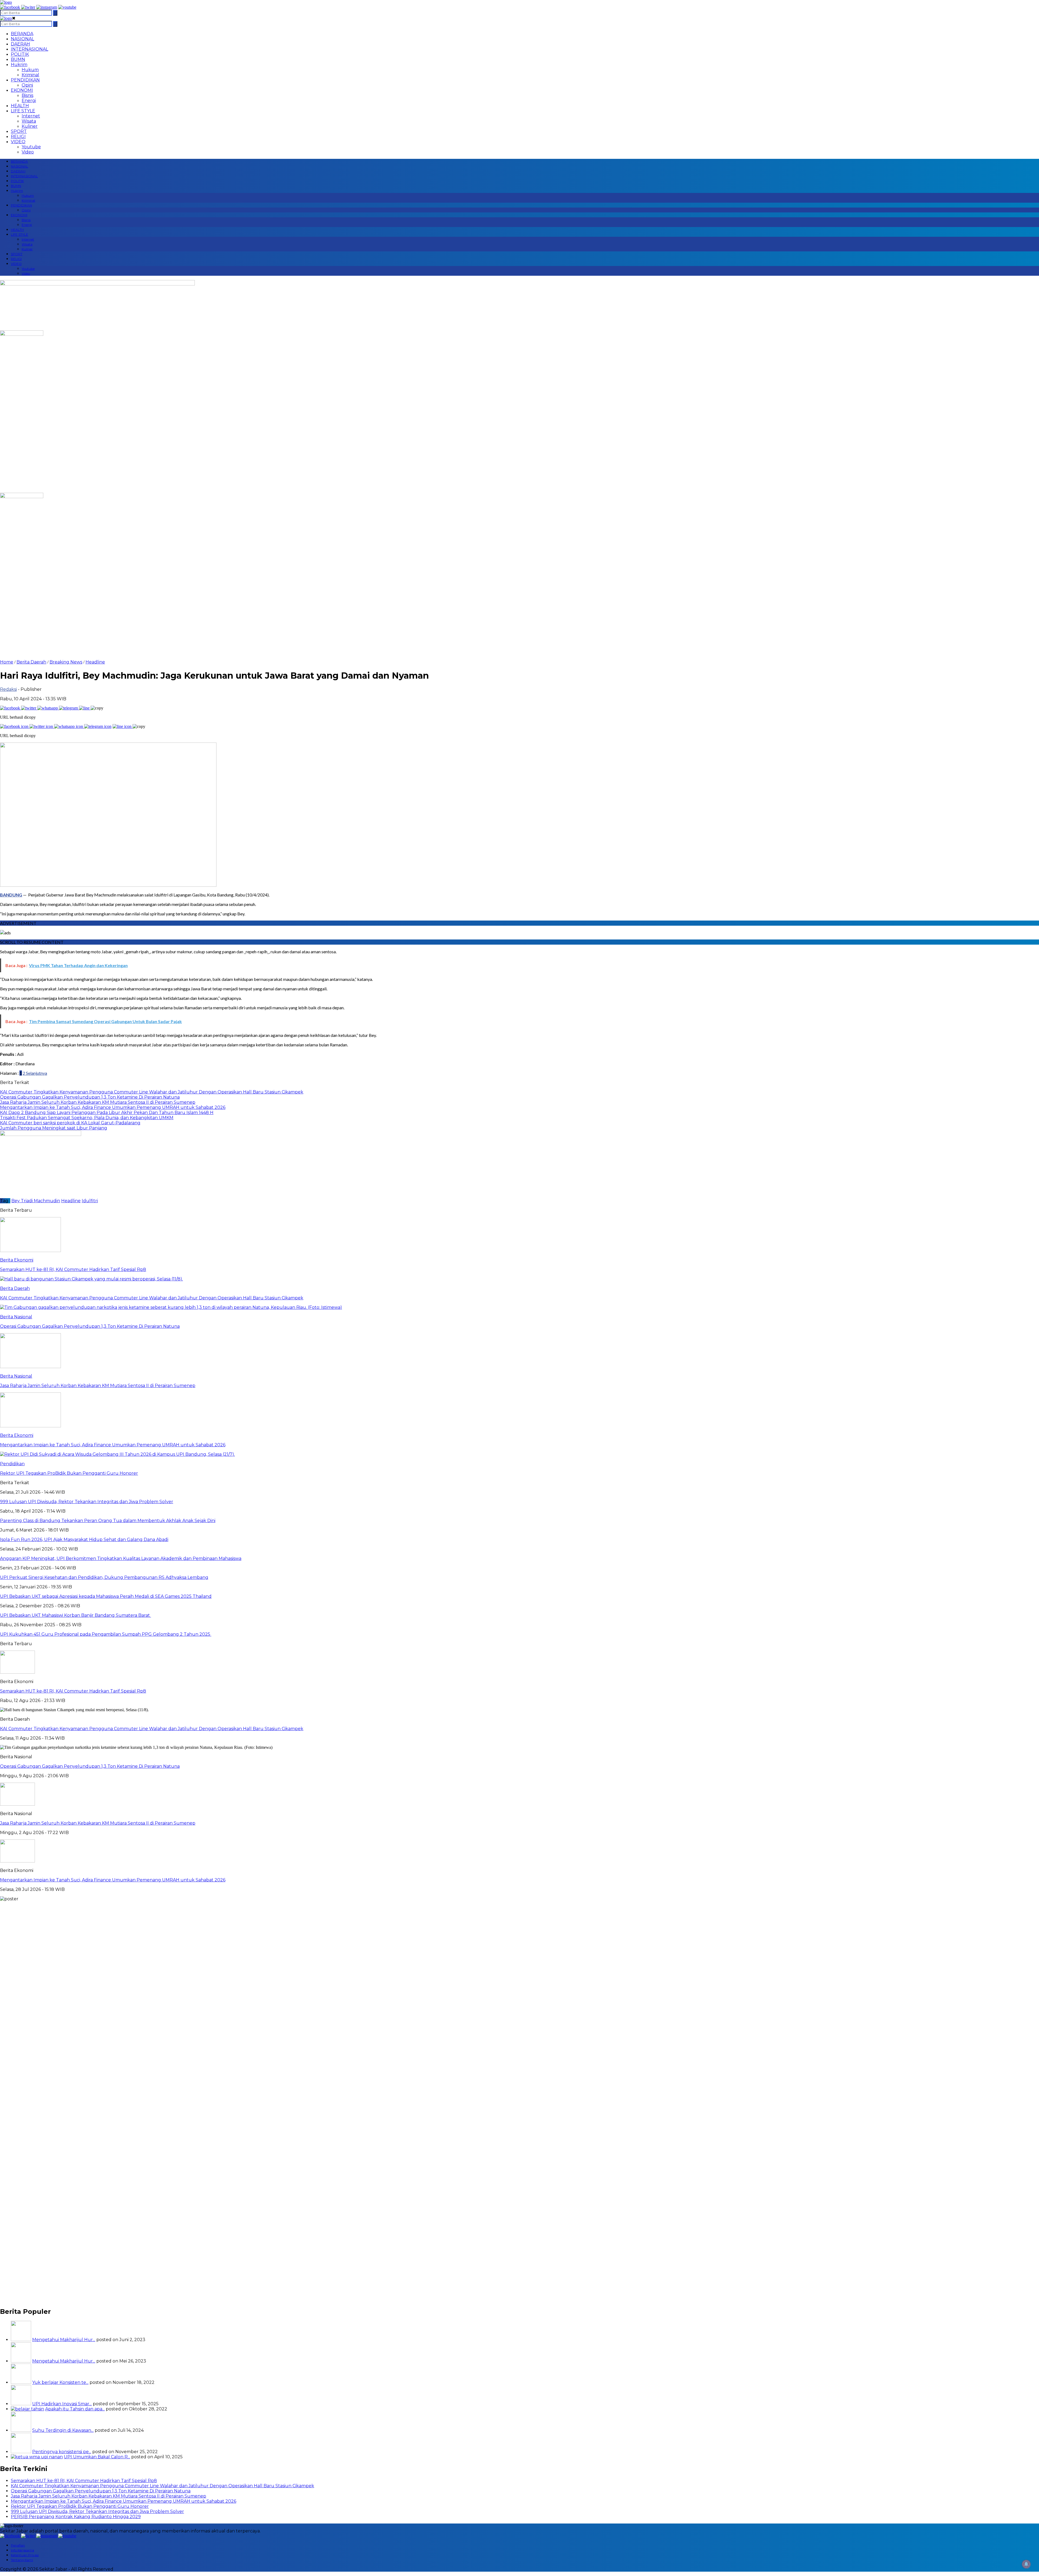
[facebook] (10, 7)
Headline (95, 662)
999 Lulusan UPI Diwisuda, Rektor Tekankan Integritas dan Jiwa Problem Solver (97, 2511)
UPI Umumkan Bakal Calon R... (97, 2457)
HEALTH (20, 106)
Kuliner (30, 126)
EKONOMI (22, 90)
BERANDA (22, 34)
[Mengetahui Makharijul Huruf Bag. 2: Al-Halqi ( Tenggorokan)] (21, 2340)
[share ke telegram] (69, 708)
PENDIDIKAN (25, 80)
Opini (27, 85)
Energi (29, 101)
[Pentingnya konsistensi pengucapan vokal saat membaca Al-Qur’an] (21, 2452)
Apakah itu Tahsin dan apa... (75, 2409)
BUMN (18, 59)
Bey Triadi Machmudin (36, 1201)
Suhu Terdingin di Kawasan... (63, 2430)
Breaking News (66, 662)
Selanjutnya (36, 1073)
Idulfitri (90, 1201)
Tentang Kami (22, 2560)
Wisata (29, 121)
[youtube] (67, 7)
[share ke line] (85, 708)
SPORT (19, 131)
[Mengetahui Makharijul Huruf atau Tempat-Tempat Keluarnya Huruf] (21, 2361)
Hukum (30, 70)
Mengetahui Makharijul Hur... (64, 2340)
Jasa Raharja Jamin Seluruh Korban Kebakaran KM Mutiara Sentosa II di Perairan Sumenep (98, 1823)
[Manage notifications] (1026, 2564)
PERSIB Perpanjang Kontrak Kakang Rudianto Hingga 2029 (76, 2517)
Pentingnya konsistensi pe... (62, 2452)
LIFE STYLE (23, 111)
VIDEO (18, 142)
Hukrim (19, 65)
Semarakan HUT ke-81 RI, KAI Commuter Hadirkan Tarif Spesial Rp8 (73, 1691)
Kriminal (30, 75)
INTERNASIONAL (29, 49)
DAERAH (20, 44)
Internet (31, 116)
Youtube (31, 147)
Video (28, 152)
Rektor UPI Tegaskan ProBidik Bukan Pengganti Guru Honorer (80, 2506)
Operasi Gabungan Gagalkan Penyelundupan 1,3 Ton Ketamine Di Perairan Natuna (90, 1766)
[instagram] (47, 7)
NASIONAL (22, 39)
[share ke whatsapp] (48, 708)
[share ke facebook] (11, 708)
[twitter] (28, 7)
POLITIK (20, 54)
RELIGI (18, 137)
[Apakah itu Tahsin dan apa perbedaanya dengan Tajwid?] (27, 2409)
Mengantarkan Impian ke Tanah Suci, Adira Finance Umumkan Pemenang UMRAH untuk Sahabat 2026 (113, 1880)
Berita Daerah (31, 662)
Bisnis (27, 95)
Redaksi (8, 689)
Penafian (18, 2545)
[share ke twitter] (29, 708)
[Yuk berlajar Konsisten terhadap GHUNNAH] (21, 2382)
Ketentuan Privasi (25, 2555)
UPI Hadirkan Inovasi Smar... (62, 2404)
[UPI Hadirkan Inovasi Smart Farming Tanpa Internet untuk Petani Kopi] (21, 2404)
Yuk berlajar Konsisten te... (60, 2382)
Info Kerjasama (22, 2550)
